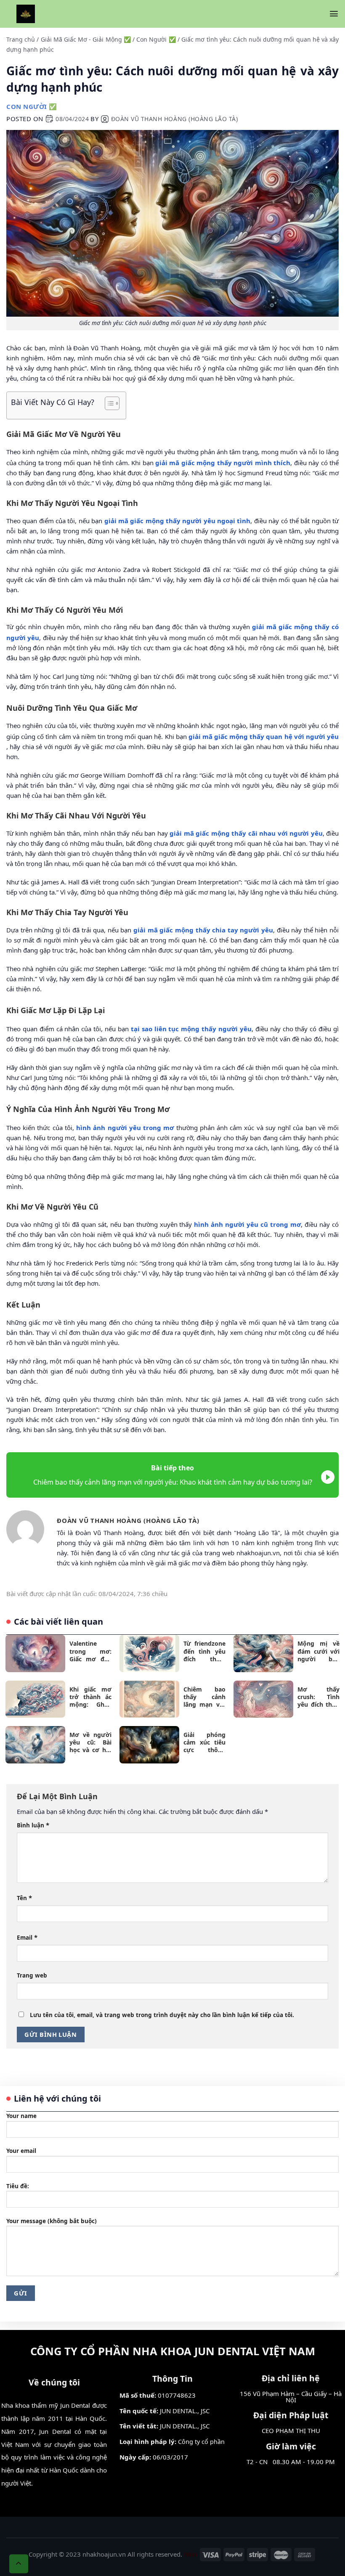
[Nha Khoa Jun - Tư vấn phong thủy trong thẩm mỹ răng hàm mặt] (26, 14)
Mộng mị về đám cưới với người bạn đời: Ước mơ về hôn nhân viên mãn (318, 1651)
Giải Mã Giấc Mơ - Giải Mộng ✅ (86, 39)
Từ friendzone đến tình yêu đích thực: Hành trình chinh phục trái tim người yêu (204, 1651)
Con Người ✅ (156, 39)
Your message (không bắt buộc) (52, 2221)
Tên (24, 1898)
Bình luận (33, 1825)
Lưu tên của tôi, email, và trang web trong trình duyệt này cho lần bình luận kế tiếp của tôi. (162, 2015)
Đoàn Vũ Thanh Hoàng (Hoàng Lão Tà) (175, 119)
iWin (190, 2554)
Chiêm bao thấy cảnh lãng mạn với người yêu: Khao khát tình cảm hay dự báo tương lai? (204, 1697)
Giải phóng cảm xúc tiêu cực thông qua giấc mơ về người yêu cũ (204, 1743)
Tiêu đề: (18, 2186)
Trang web (32, 1975)
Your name (21, 2116)
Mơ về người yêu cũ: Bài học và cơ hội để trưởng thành (90, 1743)
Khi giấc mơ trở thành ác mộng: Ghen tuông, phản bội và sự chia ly (90, 1697)
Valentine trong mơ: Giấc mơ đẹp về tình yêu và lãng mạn (90, 1651)
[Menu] (334, 14)
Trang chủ (21, 39)
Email (27, 1937)
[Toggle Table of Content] (108, 403)
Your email (21, 2151)
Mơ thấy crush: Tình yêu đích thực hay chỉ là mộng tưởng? (318, 1697)
